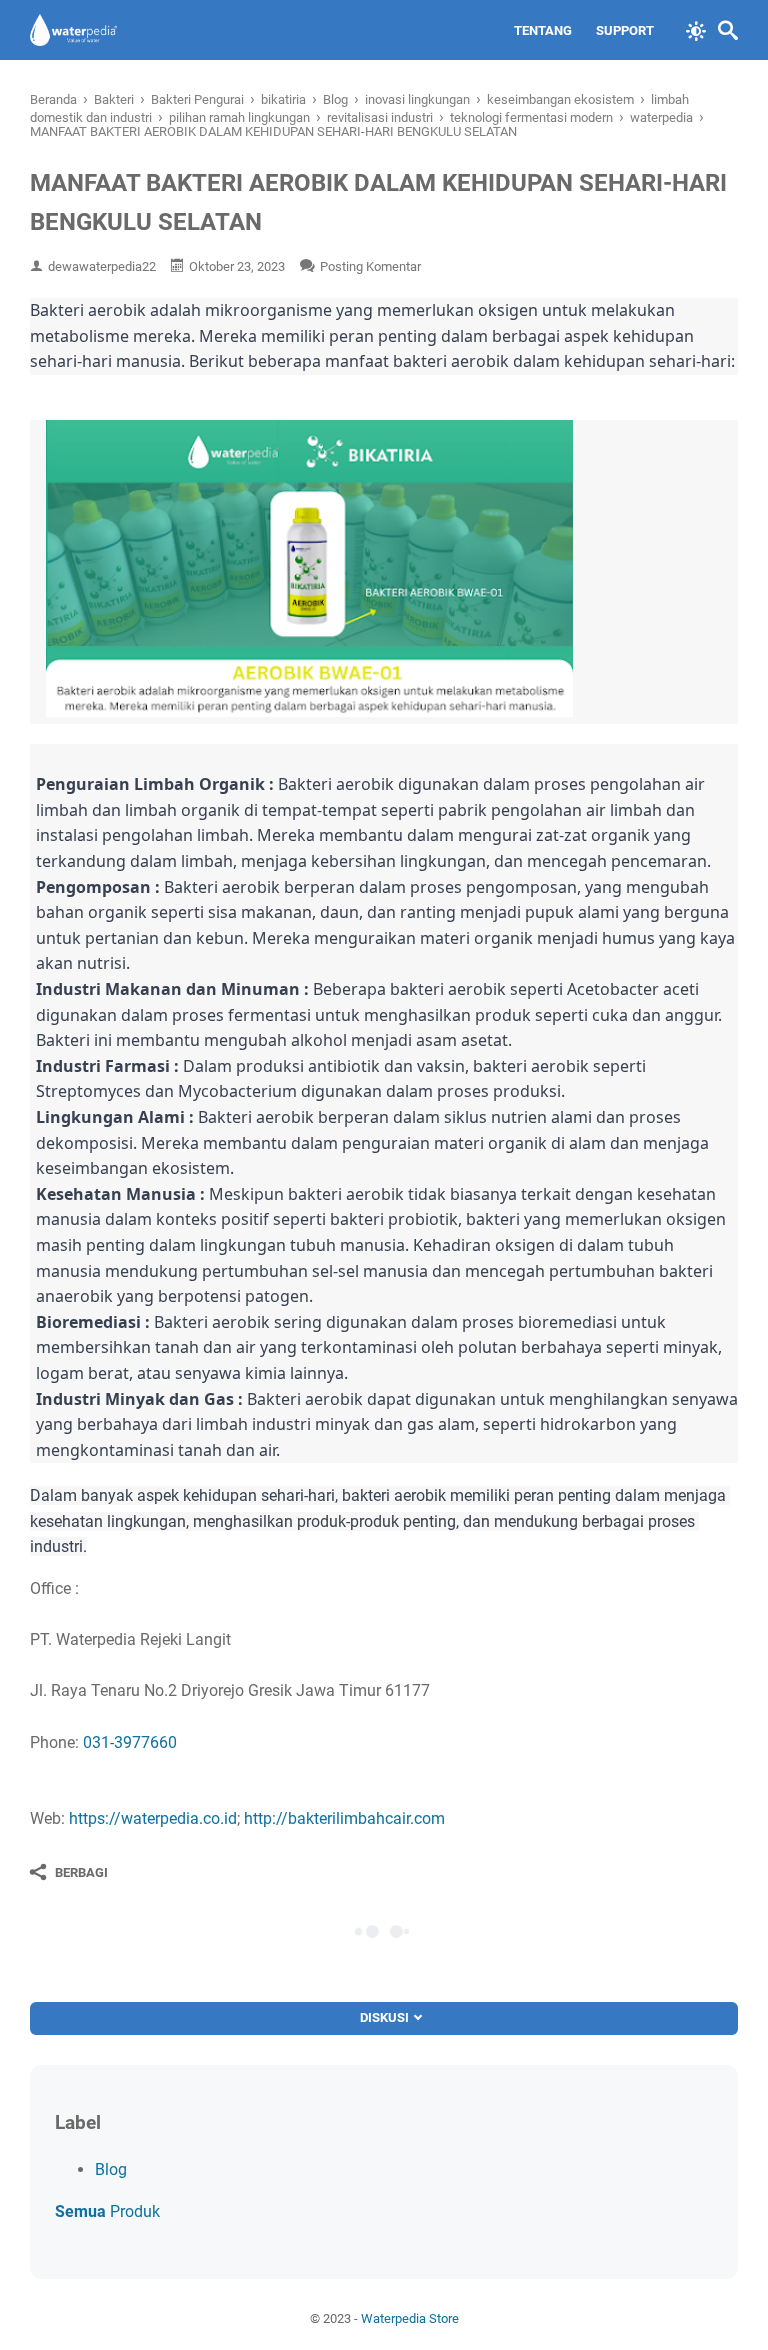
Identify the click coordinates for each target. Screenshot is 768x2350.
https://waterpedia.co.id (153, 1818)
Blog (111, 2169)
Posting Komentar (370, 266)
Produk (107, 2211)
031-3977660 (130, 1742)
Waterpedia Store (410, 2318)
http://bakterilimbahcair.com (344, 1818)
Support (625, 30)
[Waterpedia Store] (73, 30)
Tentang (543, 30)
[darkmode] (696, 29)
